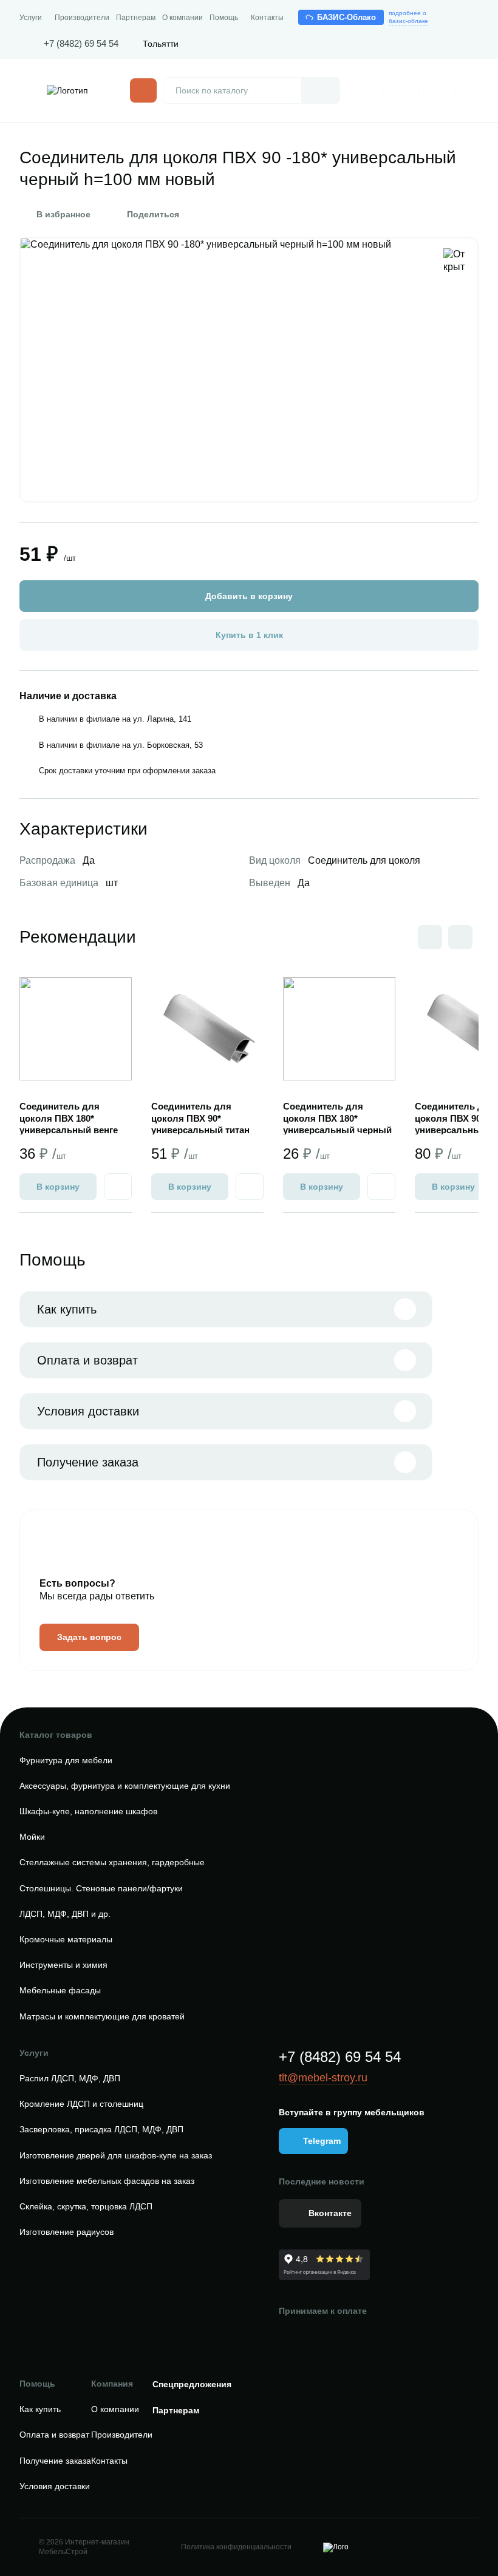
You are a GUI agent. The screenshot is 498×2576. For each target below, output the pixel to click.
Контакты (267, 18)
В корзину (58, 1187)
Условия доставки (88, 1411)
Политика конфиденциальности (236, 2547)
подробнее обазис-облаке (408, 17)
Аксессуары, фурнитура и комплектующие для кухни (125, 1786)
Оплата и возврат (87, 1360)
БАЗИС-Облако (347, 17)
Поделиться (153, 214)
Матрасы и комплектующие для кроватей (102, 2016)
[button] (460, 937)
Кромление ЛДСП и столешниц (81, 2104)
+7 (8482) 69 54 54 (81, 43)
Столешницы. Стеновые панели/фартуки (101, 1888)
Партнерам (136, 18)
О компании (182, 18)
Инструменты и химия (63, 1965)
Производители (82, 18)
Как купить (67, 1309)
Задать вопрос (89, 1637)
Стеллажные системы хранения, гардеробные (112, 1862)
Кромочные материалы (66, 1939)
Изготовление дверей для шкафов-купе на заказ (116, 2155)
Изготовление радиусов (67, 2232)
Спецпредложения (192, 2384)
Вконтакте (330, 2213)
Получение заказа (88, 1462)
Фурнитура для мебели (66, 1760)
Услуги (31, 18)
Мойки (32, 1837)
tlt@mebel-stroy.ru (323, 2078)
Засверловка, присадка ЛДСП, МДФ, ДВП (101, 2129)
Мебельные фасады (60, 1990)
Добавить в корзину (249, 596)
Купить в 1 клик (249, 635)
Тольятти (161, 44)
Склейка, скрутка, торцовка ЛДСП (86, 2206)
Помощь (224, 18)
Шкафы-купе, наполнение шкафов (88, 1811)
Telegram (322, 2141)
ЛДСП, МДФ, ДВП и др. (65, 1914)
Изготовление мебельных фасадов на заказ (107, 2181)
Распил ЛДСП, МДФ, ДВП (70, 2078)
